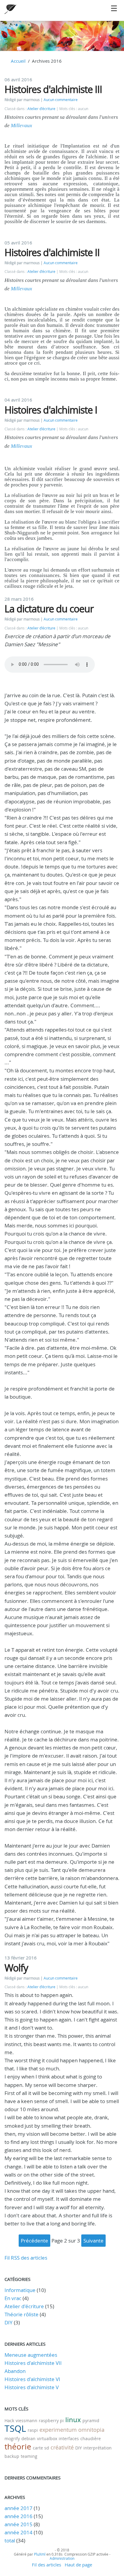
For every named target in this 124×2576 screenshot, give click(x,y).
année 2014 (19, 2532)
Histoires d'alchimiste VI (32, 2379)
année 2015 (19, 2524)
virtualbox (47, 2439)
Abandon (15, 2371)
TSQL (15, 2428)
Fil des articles (46, 2565)
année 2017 (19, 2508)
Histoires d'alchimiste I (51, 410)
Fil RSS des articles (26, 2258)
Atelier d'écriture (41, 109)
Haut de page (78, 2565)
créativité (62, 2447)
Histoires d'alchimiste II (52, 252)
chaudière (91, 2439)
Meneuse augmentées (31, 2355)
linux (73, 2420)
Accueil (18, 61)
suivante (93, 2241)
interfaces (69, 2439)
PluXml (40, 2554)
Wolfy (16, 1968)
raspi (33, 2430)
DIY (9, 2322)
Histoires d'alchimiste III (53, 89)
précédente (34, 2241)
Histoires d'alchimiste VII (33, 2363)
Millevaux (22, 126)
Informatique (20, 2290)
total (10, 2540)
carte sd (41, 2448)
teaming (29, 2456)
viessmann (26, 2421)
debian (28, 2439)
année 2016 (19, 2516)
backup (12, 2456)
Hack (9, 2421)
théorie (18, 2447)
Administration (62, 2558)
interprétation (98, 2448)
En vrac (13, 2298)
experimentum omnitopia (72, 2430)
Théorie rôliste (22, 2314)
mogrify (12, 2439)
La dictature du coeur (49, 609)
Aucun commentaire (61, 100)
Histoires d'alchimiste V (32, 2387)
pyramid (91, 2421)
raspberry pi (51, 2421)
